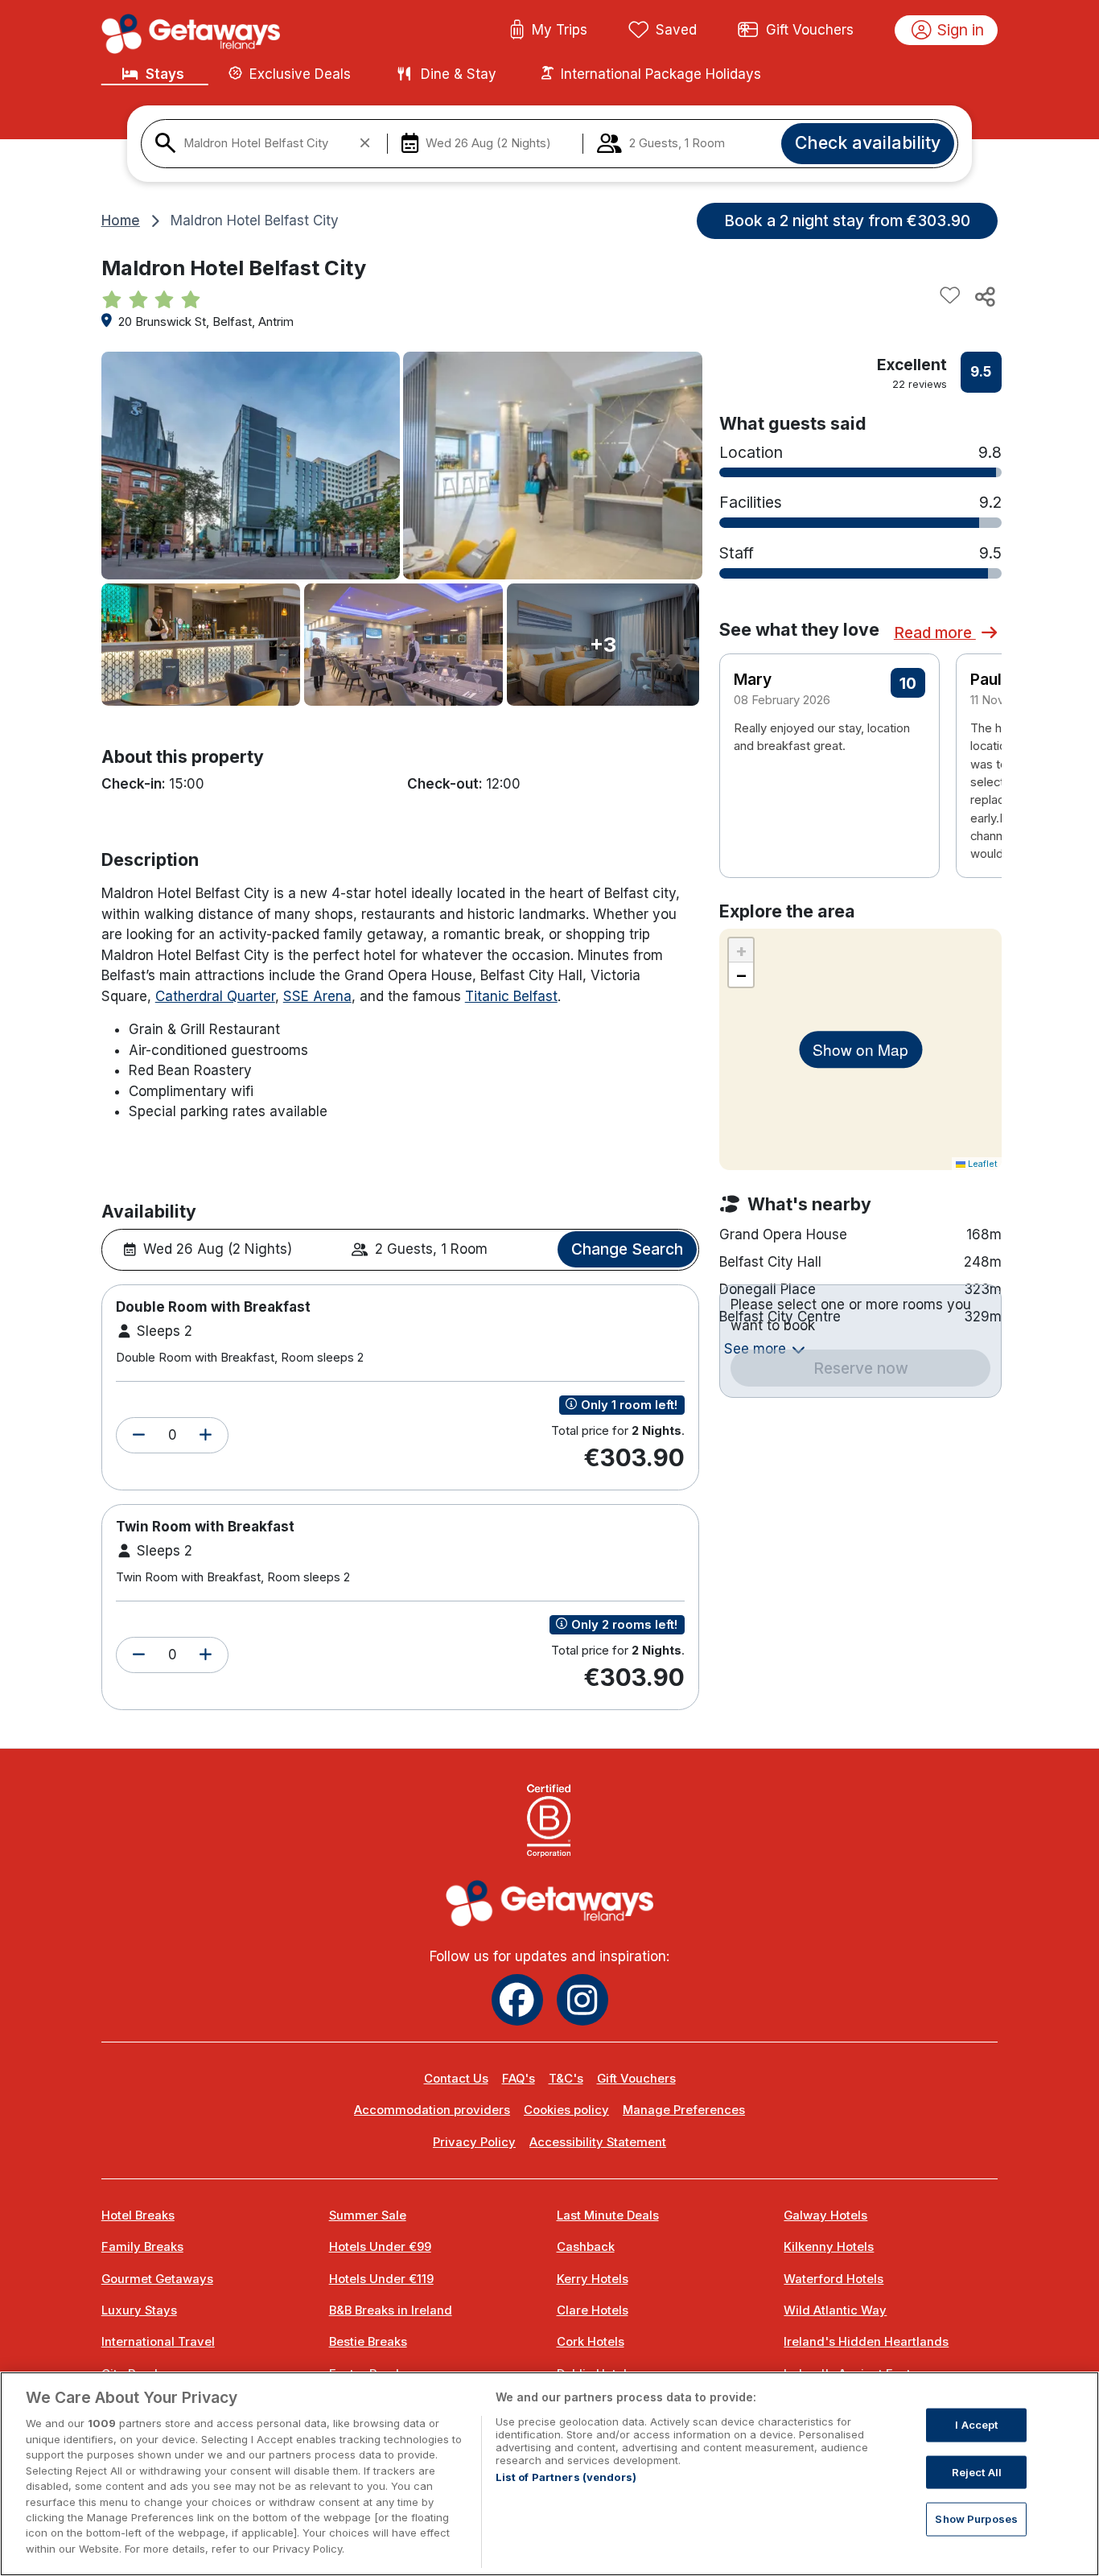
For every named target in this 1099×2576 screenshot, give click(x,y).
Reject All (977, 2471)
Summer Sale (368, 2215)
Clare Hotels (593, 2310)
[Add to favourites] (950, 296)
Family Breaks (142, 2247)
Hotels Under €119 (381, 2279)
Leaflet (982, 1164)
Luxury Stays (139, 2310)
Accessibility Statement (598, 2142)
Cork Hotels (591, 2342)
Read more (935, 633)
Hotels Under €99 (380, 2247)
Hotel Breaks (138, 2215)
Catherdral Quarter (215, 996)
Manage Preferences (684, 2110)
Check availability (868, 142)
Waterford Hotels (834, 2279)
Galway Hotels (825, 2215)
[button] (139, 1436)
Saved (676, 30)
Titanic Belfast (511, 996)
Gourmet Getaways (157, 2279)
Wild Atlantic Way (835, 2310)
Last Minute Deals (608, 2215)
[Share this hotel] (984, 296)
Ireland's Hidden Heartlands (866, 2342)
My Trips (560, 30)
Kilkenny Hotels (829, 2247)
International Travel (158, 2342)
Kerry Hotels (593, 2279)
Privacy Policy (474, 2142)
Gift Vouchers (810, 30)
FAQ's (519, 2079)
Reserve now (861, 1368)
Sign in (961, 30)
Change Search (627, 1249)
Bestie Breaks (368, 2342)
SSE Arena (317, 996)
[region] (549, 2474)
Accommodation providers (432, 2110)
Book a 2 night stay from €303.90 (847, 221)
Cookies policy (566, 2110)
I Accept (976, 2425)
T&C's (566, 2079)
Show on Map (860, 1049)
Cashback (586, 2247)
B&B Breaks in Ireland (391, 2310)
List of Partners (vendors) (566, 2477)
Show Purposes (976, 2519)
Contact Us (456, 2079)
